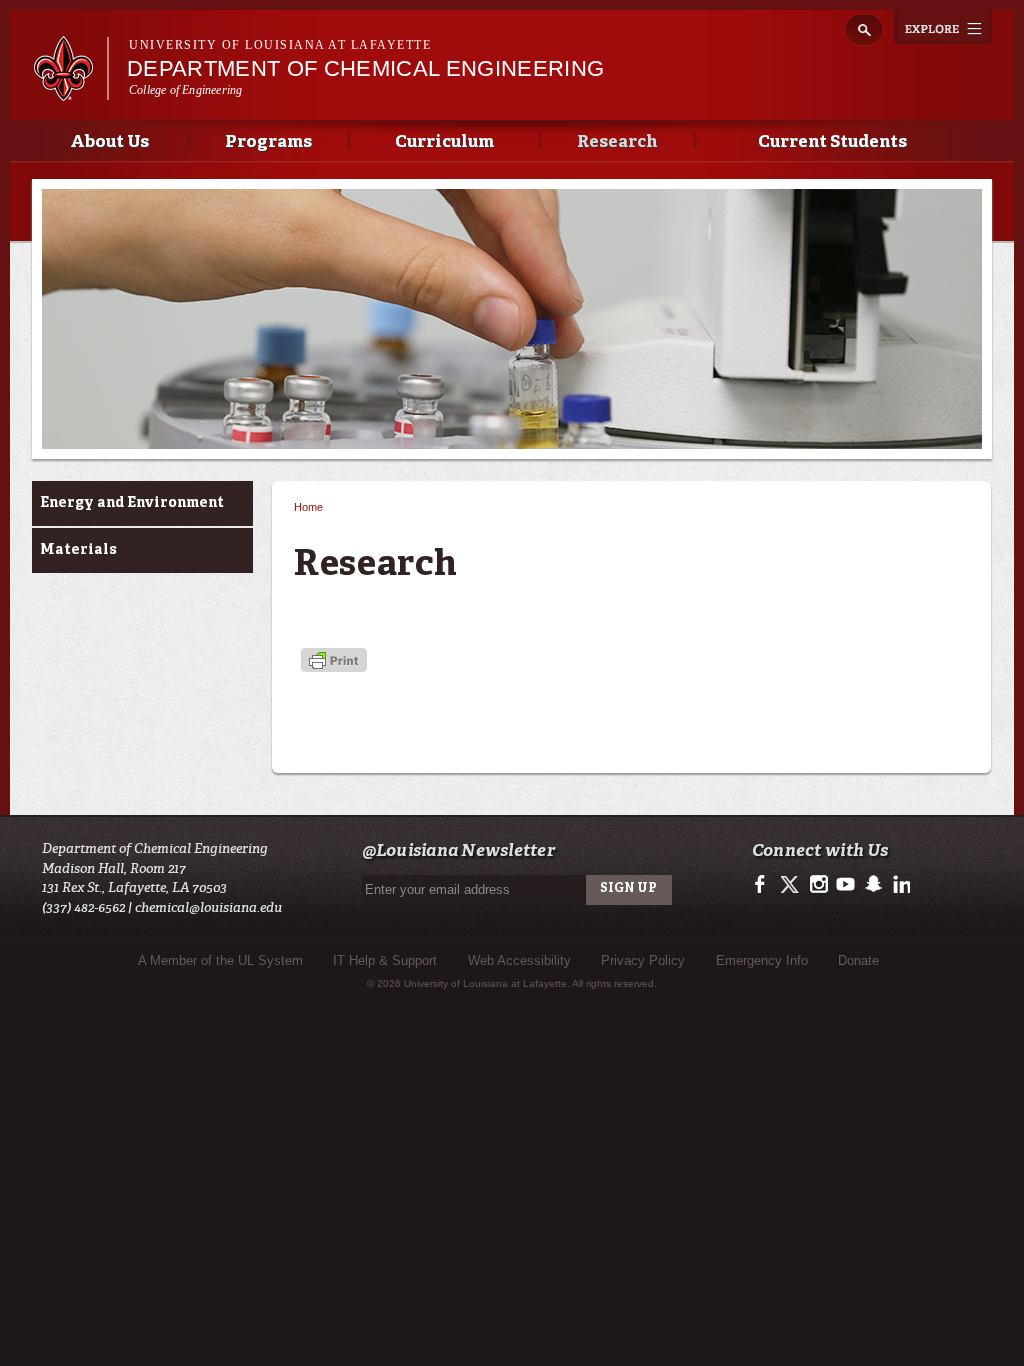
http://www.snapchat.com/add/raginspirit (872, 885)
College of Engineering (185, 90)
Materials (78, 550)
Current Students (832, 142)
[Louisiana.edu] (70, 91)
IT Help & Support (385, 960)
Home (308, 507)
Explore (943, 27)
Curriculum (444, 142)
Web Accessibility (519, 960)
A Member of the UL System (220, 960)
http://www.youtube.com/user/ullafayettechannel (845, 885)
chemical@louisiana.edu (208, 907)
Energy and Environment (132, 503)
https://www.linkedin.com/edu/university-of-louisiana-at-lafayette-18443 (899, 885)
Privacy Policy (643, 960)
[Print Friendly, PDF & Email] (334, 661)
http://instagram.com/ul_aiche (818, 885)
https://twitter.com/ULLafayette (791, 885)
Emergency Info (762, 960)
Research (617, 142)
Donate (858, 960)
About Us (109, 142)
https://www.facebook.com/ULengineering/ (764, 885)
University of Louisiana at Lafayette (280, 45)
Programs (268, 142)
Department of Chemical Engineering (365, 68)
